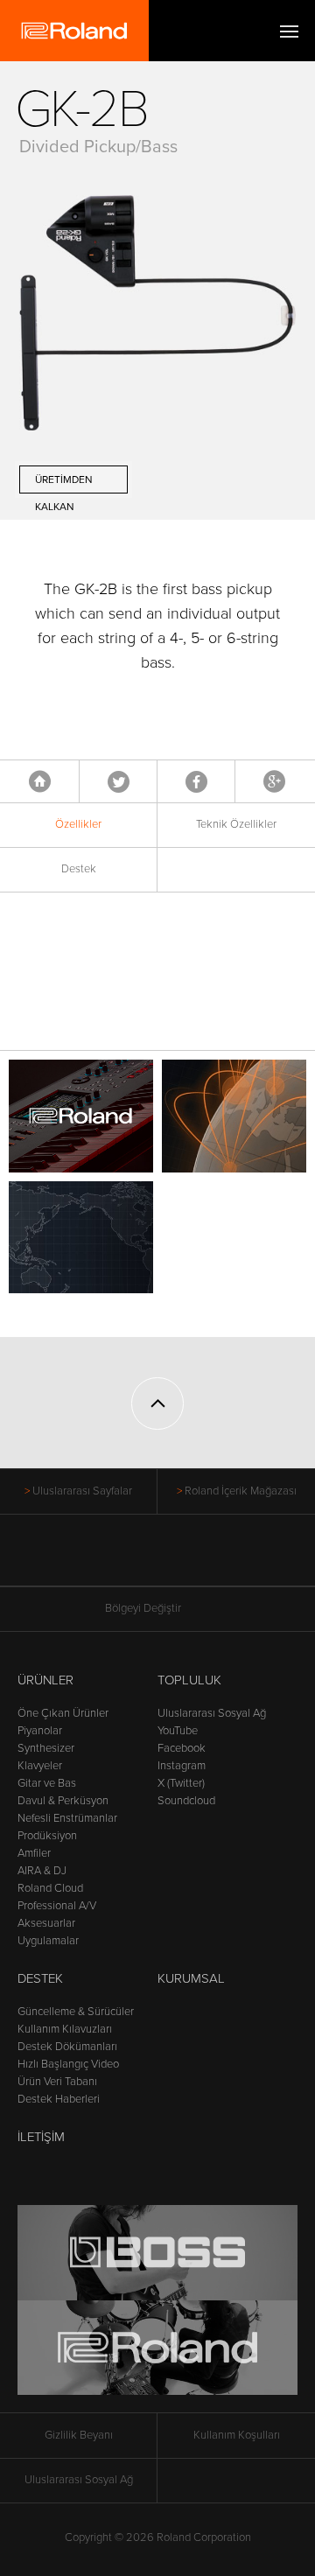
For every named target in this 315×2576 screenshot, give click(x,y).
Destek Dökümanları (67, 2047)
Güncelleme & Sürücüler (76, 2012)
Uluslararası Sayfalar (82, 1491)
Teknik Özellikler (236, 824)
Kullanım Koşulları (237, 2435)
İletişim (41, 2137)
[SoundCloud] (224, 1559)
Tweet (119, 781)
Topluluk (189, 1680)
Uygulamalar (48, 1941)
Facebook (196, 781)
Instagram (182, 1766)
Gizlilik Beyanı (79, 2435)
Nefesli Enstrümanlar (67, 1818)
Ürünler (45, 1680)
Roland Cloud (50, 1888)
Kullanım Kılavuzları (65, 2029)
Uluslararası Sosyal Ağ (212, 1713)
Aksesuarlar (46, 1923)
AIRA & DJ (42, 1871)
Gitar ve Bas (47, 1783)
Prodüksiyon (47, 1836)
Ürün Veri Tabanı (57, 2082)
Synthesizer (46, 1748)
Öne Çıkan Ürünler (63, 1713)
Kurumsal (191, 1978)
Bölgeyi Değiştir (143, 1608)
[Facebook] (91, 1559)
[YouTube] (158, 1559)
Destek (79, 869)
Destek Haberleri (59, 2099)
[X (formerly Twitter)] (125, 1559)
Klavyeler (40, 1766)
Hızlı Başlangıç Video (68, 2064)
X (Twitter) (181, 1783)
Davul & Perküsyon (63, 1801)
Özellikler (78, 824)
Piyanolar (40, 1731)
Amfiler (34, 1853)
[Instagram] (191, 1559)
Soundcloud (186, 1801)
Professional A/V (57, 1906)
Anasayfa (40, 781)
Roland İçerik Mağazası (241, 1491)
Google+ (274, 781)
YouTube (178, 1731)
